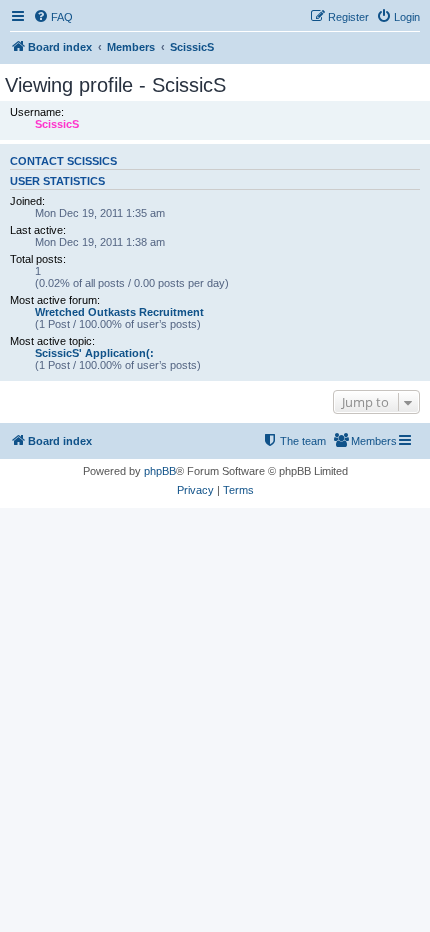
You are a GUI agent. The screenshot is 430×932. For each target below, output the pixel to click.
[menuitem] (53, 17)
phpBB (160, 471)
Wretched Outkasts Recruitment (119, 312)
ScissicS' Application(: (94, 353)
